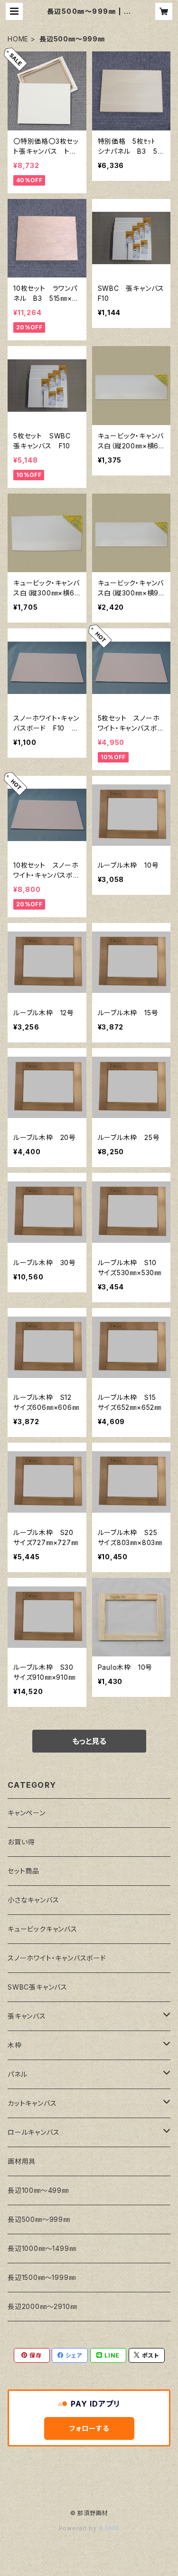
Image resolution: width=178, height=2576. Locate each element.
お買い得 (21, 1842)
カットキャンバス (32, 2103)
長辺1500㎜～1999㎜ (42, 2277)
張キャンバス (27, 2016)
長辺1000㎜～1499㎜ (42, 2248)
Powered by (79, 2528)
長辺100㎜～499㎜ (38, 2190)
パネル (17, 2074)
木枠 (15, 2045)
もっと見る (89, 1741)
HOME (18, 39)
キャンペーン (27, 1813)
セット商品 (23, 1871)
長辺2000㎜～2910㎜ (42, 2306)
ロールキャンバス (33, 2132)
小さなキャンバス (33, 1900)
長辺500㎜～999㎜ (39, 2219)
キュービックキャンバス (42, 1929)
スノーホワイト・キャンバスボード (57, 1958)
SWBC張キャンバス (37, 1987)
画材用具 (22, 2161)
